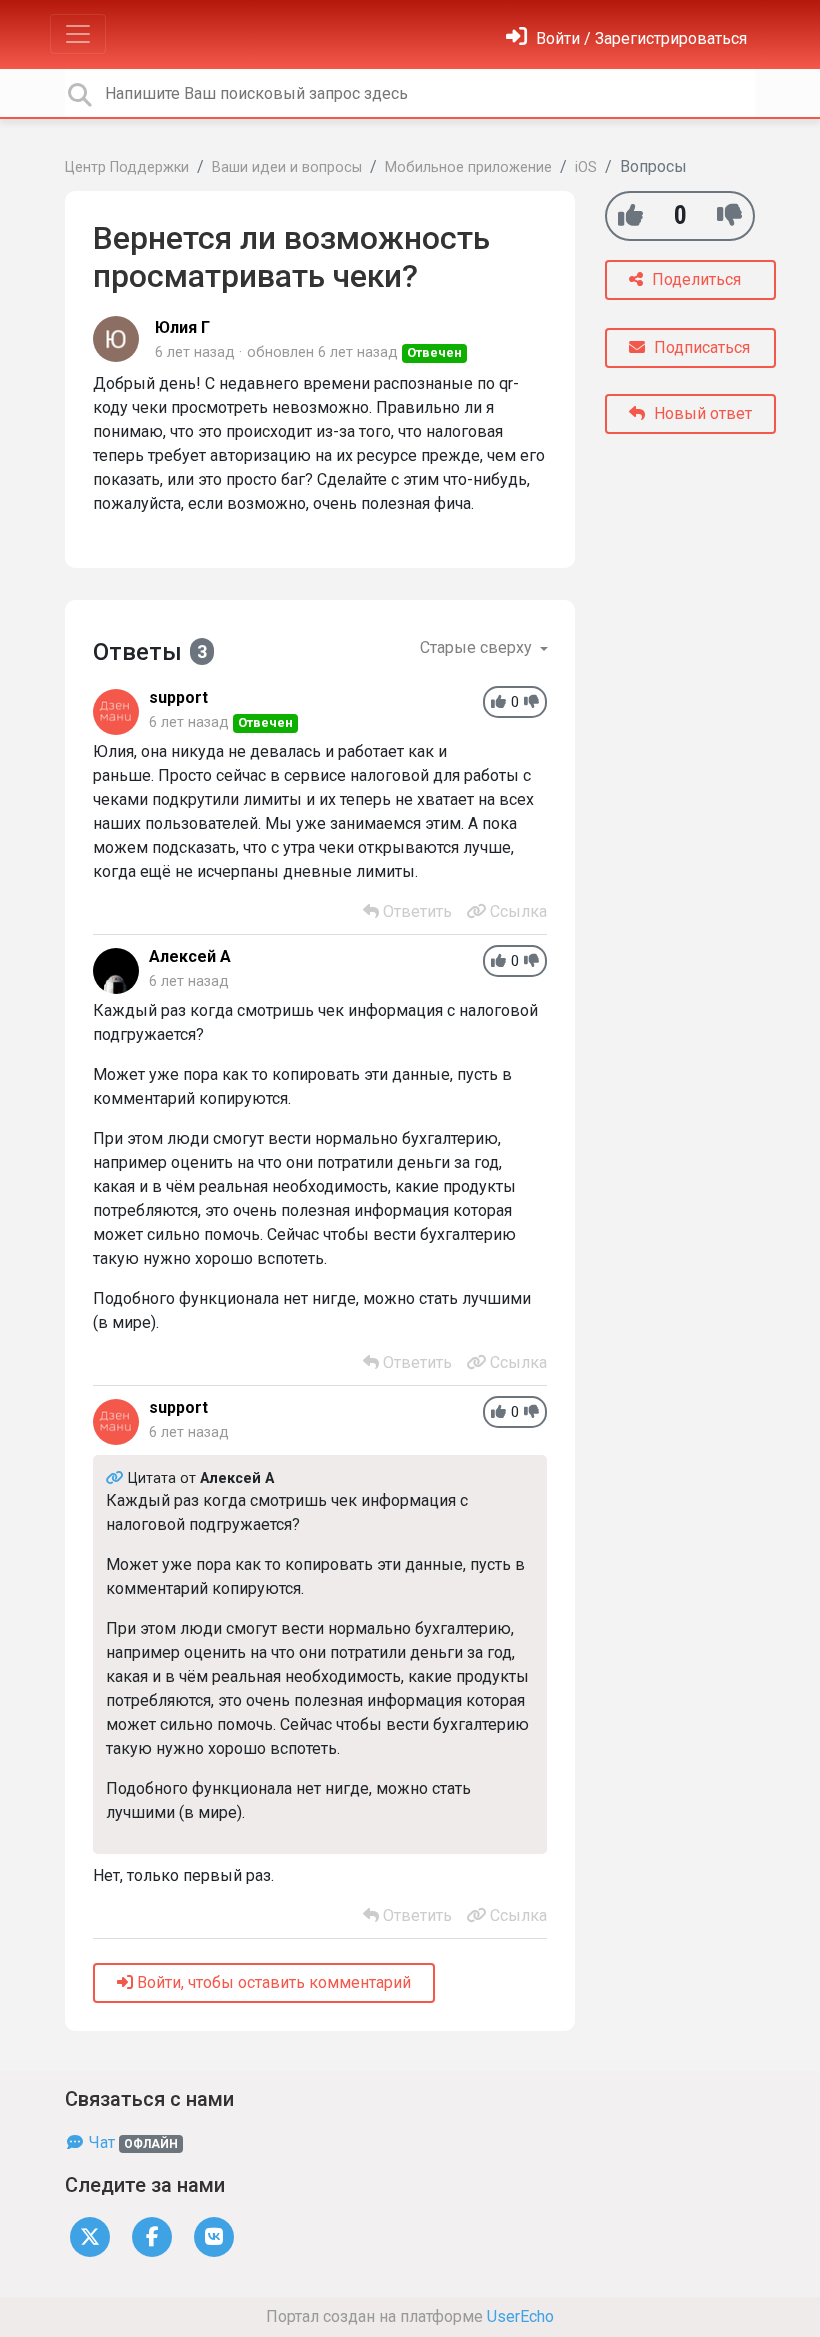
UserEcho (520, 2316)
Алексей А (190, 956)
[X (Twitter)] (90, 2235)
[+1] (630, 215)
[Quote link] (117, 1478)
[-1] (729, 215)
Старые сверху (478, 647)
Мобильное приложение (468, 167)
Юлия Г (182, 327)
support (178, 697)
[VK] (214, 2235)
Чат (131, 2142)
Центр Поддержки (127, 167)
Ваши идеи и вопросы (287, 167)
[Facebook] (152, 2235)
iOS (586, 167)
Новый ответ (701, 413)
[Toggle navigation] (78, 34)
